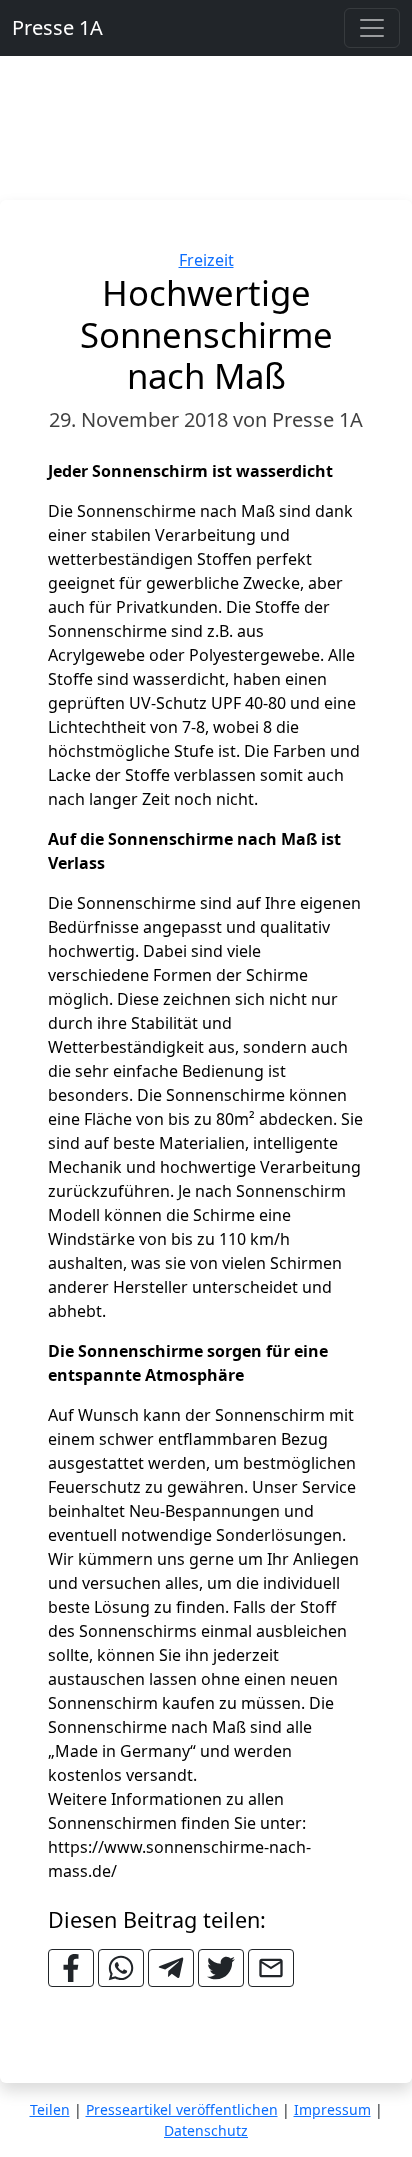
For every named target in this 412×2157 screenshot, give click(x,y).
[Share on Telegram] (171, 1968)
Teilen (50, 2109)
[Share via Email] (271, 1968)
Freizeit (206, 260)
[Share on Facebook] (71, 1968)
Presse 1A (57, 27)
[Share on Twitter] (221, 1968)
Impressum (332, 2109)
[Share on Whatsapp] (121, 1968)
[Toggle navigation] (372, 28)
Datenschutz (206, 2130)
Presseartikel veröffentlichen (182, 2109)
